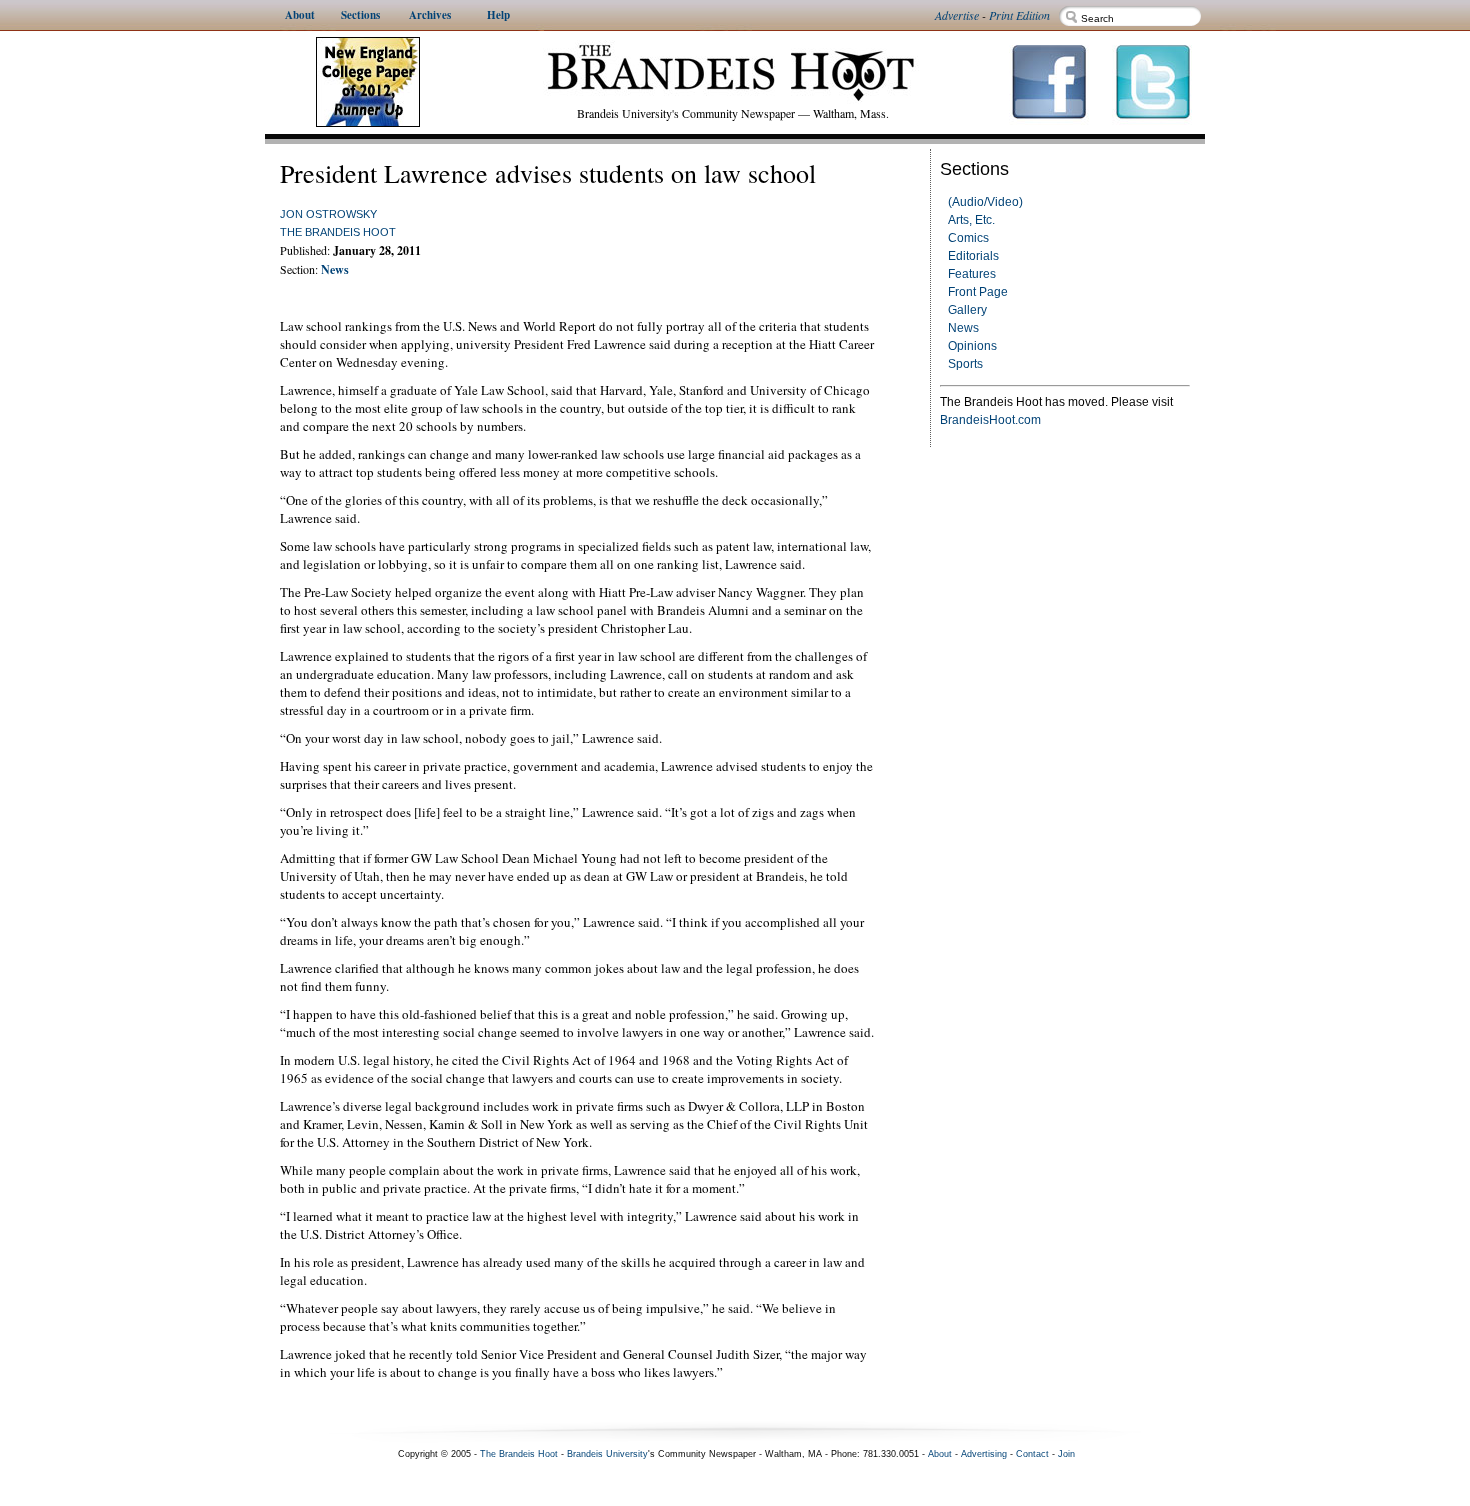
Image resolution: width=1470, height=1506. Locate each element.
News (963, 328)
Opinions (972, 346)
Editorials (973, 256)
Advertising (984, 1454)
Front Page (978, 292)
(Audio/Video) (985, 202)
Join (1066, 1454)
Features (972, 274)
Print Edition (1019, 15)
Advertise (957, 15)
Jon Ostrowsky (328, 214)
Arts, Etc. (971, 220)
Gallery (967, 310)
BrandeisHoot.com (990, 420)
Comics (968, 238)
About (940, 1454)
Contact (1032, 1454)
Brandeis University (607, 1454)
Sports (965, 364)
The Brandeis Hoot (338, 232)
